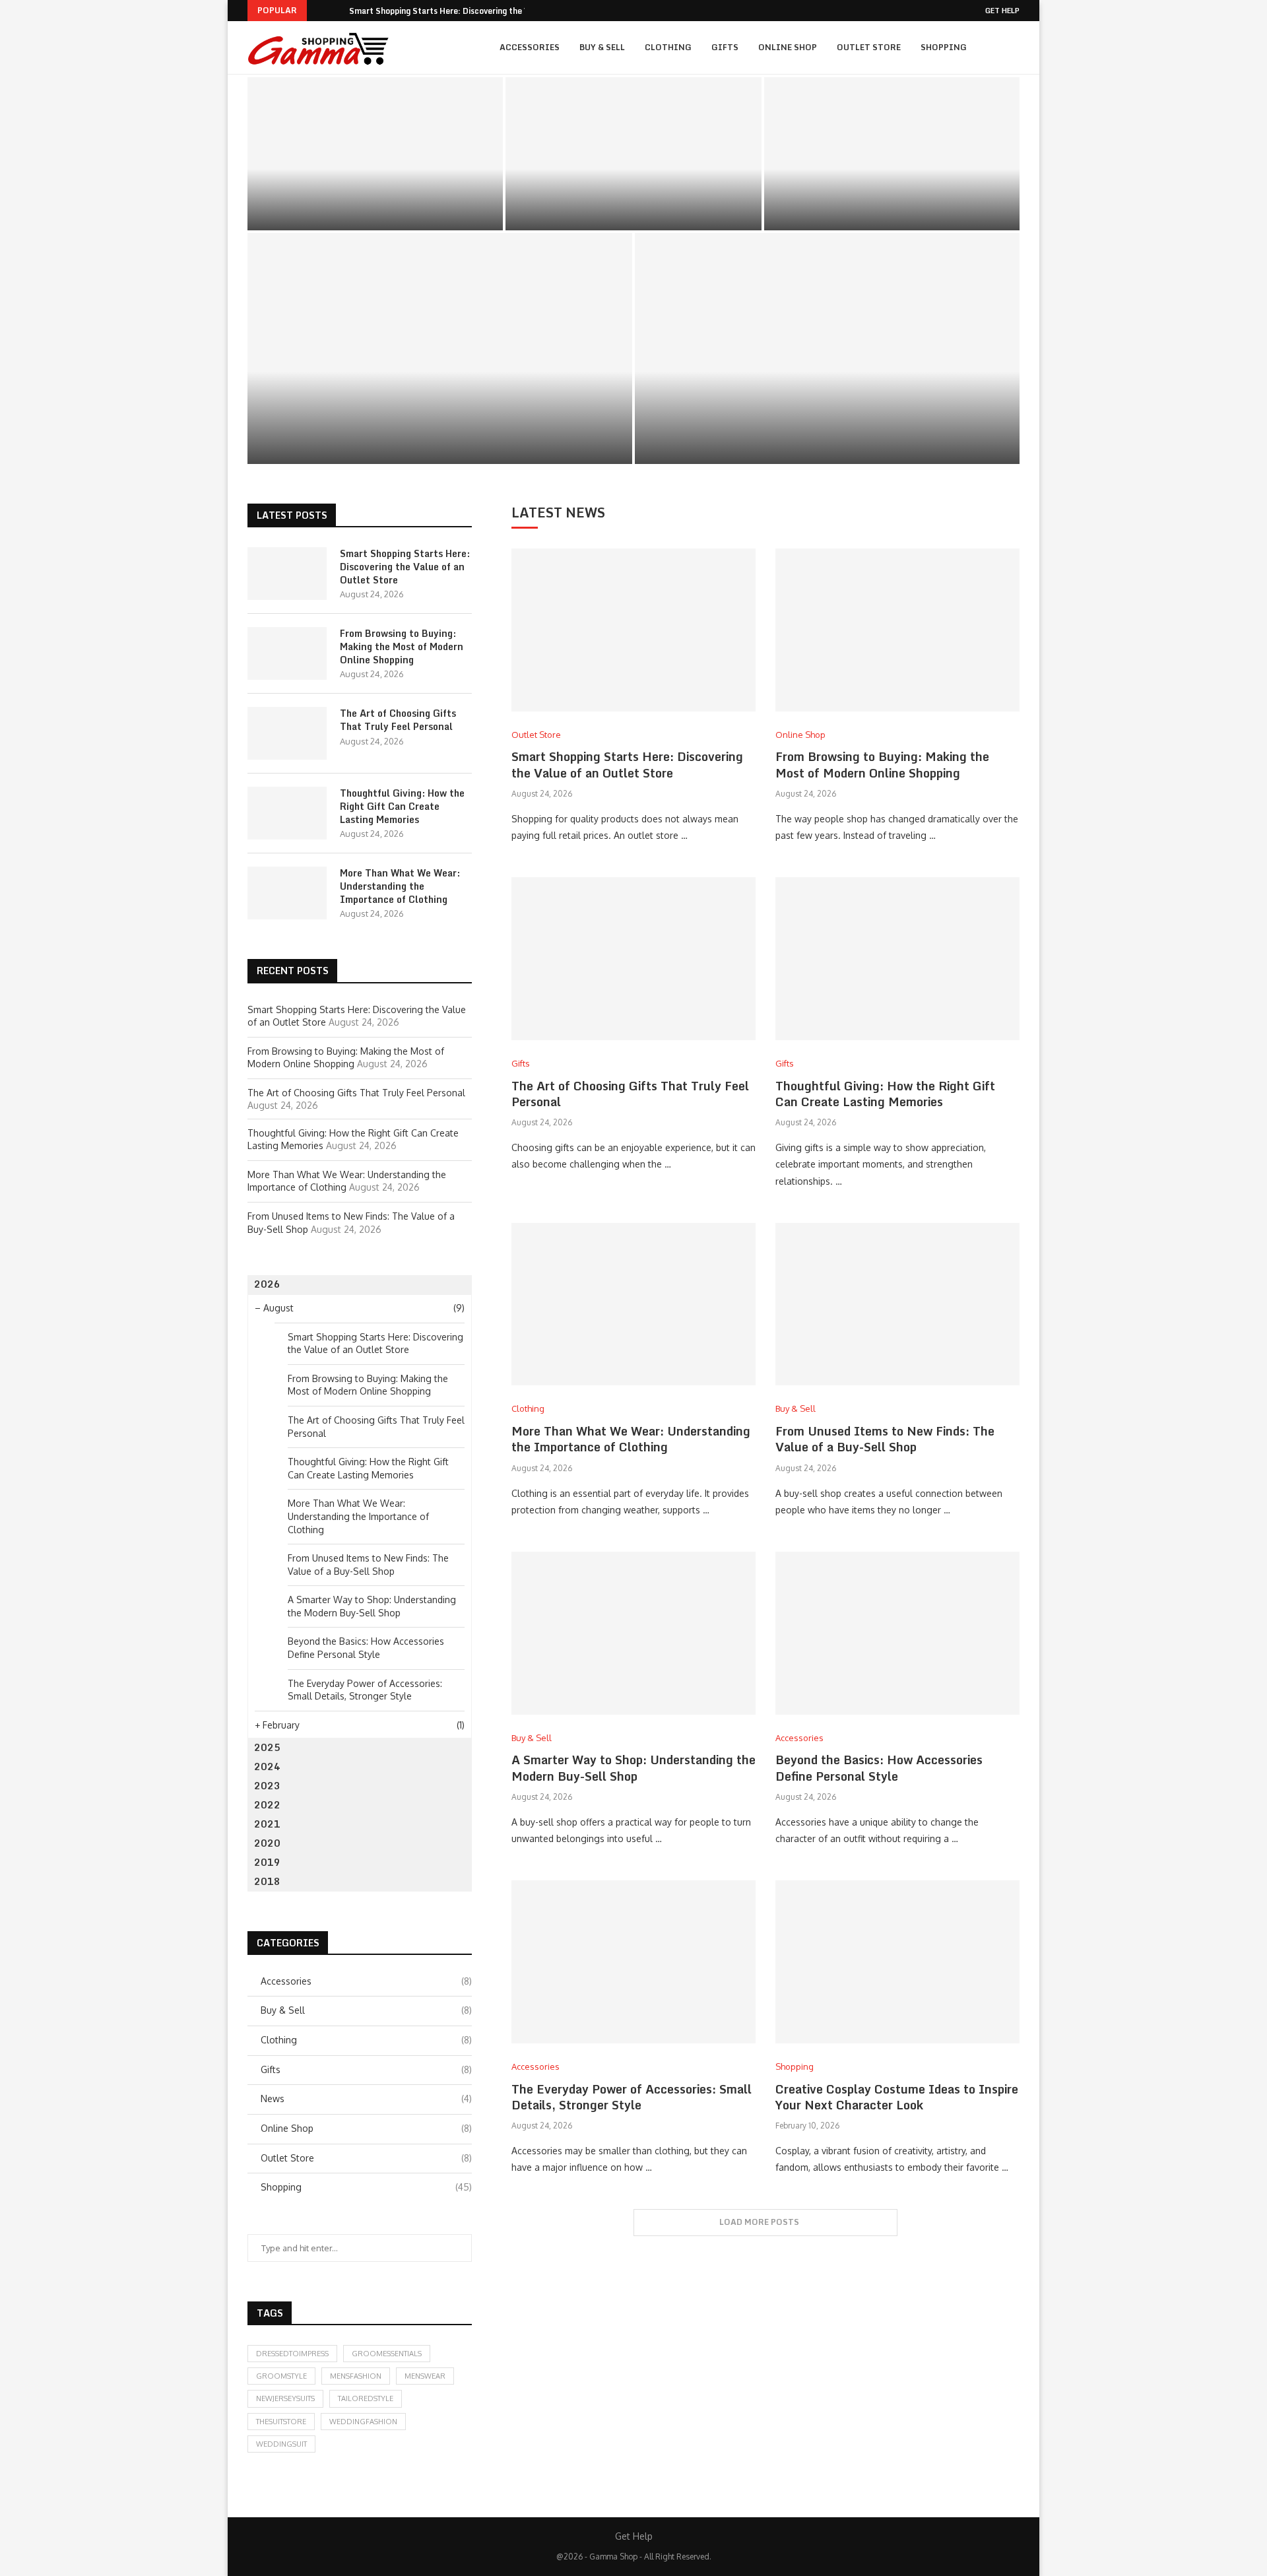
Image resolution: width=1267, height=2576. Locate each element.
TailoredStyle (366, 2398)
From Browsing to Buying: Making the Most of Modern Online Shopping (633, 191)
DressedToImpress (292, 2354)
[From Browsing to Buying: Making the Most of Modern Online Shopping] (633, 154)
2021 (267, 1824)
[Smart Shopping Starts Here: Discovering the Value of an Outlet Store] (375, 154)
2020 (267, 1843)
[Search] (1013, 48)
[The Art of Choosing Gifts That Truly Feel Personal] (892, 154)
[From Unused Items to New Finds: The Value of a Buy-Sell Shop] (897, 1305)
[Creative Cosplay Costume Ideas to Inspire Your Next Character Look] (897, 1962)
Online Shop (788, 47)
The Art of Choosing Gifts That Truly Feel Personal (892, 191)
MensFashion (356, 2376)
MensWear (425, 2376)
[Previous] (319, 11)
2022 (267, 1805)
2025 (267, 1747)
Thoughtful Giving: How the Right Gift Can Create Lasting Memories (440, 421)
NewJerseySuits (285, 2398)
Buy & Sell (602, 47)
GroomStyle (281, 2376)
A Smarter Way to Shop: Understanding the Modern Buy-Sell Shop (633, 1767)
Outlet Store (869, 47)
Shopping (944, 47)
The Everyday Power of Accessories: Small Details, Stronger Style (632, 2097)
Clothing (668, 47)
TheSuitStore (281, 2422)
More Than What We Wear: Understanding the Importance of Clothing (827, 421)
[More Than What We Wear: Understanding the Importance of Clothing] (827, 348)
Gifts (725, 47)
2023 (267, 1786)
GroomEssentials (387, 2354)
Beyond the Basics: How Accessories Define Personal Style (879, 1767)
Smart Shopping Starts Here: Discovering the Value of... (457, 11)
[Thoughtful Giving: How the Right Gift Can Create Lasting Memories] (440, 348)
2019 (267, 1862)
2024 (267, 1767)
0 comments (416, 215)
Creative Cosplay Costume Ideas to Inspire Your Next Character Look (897, 2097)
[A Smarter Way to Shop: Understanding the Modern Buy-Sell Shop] (633, 1633)
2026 (267, 1284)
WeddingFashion (363, 2422)
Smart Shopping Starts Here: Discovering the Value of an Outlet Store (375, 191)
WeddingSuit (281, 2444)
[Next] (337, 11)
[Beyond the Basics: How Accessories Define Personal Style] (897, 1633)
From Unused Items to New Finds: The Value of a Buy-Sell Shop (885, 1439)
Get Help (1002, 11)
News (366, 2098)
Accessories (530, 47)
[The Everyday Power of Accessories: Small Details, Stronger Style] (633, 1962)
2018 (267, 1881)
